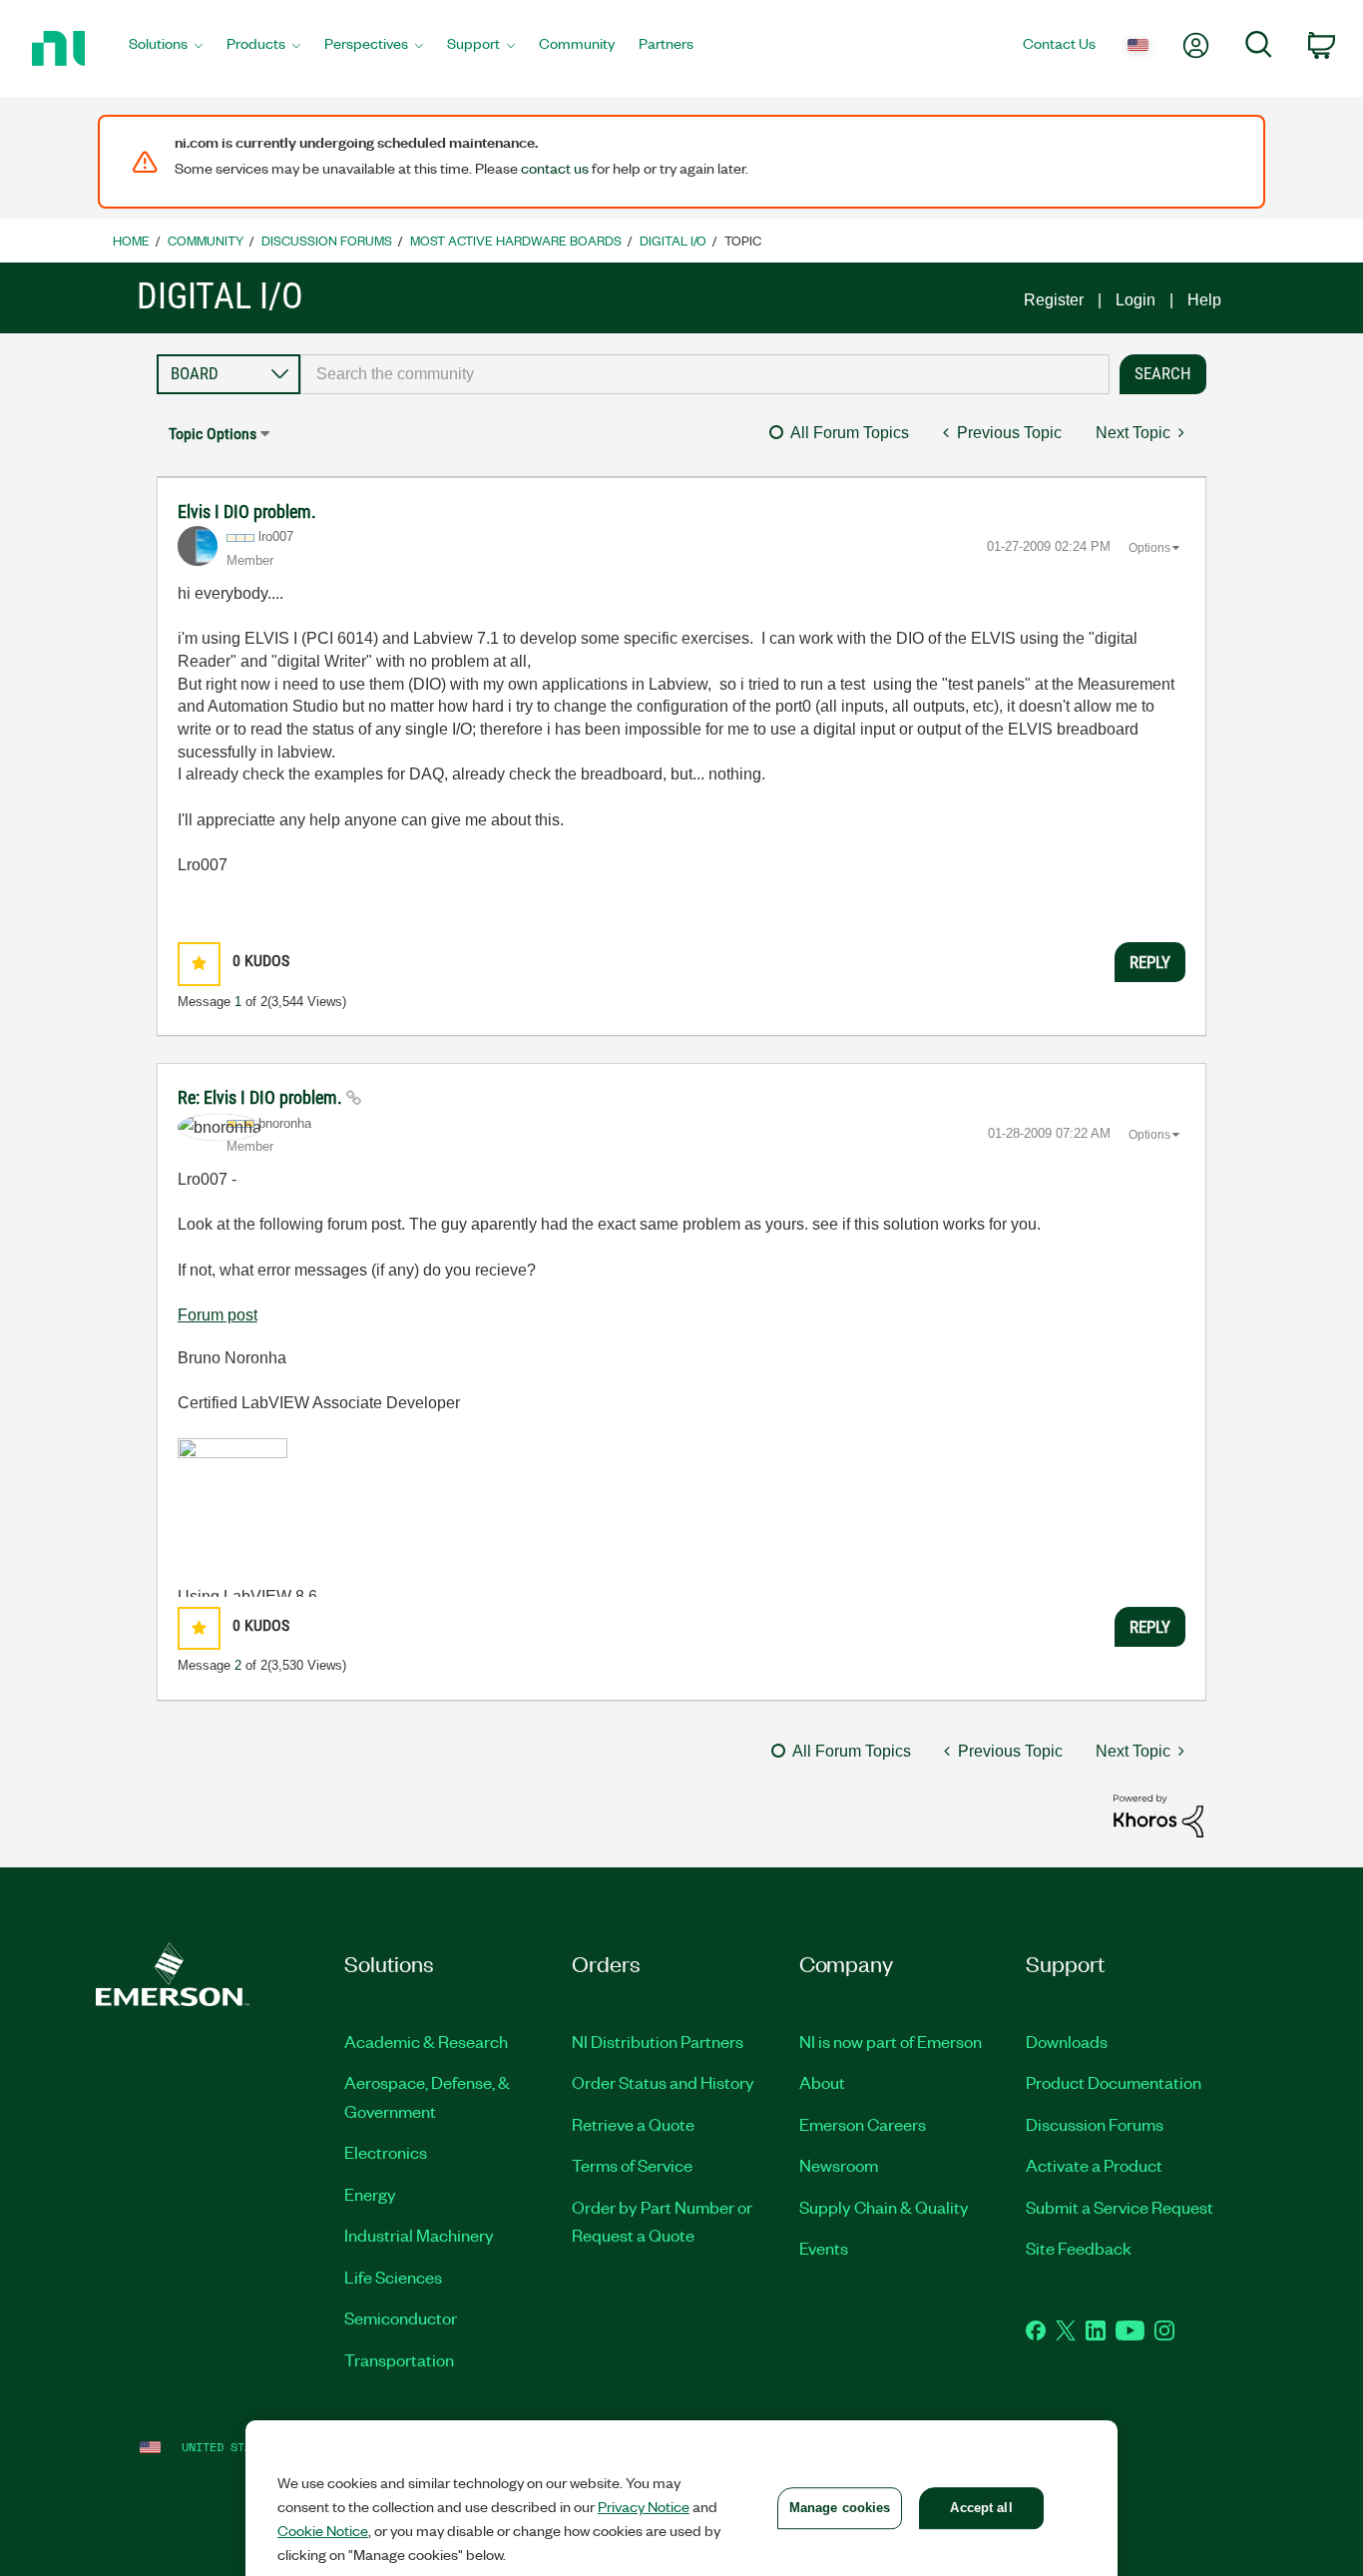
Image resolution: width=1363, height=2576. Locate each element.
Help (1204, 300)
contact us (555, 168)
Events (824, 2248)
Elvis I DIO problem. (247, 512)
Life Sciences (393, 2277)
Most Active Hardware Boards (516, 240)
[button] (199, 964)
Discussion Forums (327, 240)
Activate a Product (1094, 2165)
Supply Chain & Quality (884, 2207)
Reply (1150, 962)
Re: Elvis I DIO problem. (262, 1097)
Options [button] (1149, 548)
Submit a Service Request (1120, 2207)
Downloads (1067, 2041)
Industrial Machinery (419, 2235)
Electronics (386, 2152)
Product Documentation (1114, 2082)
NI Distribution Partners (658, 2041)
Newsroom (839, 2165)
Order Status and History (663, 2082)
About (822, 2082)
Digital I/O (673, 240)
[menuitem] (166, 49)
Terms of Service (632, 2165)
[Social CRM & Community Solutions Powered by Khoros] (1158, 1815)
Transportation (399, 2359)
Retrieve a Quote (633, 2124)
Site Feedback (1079, 2248)
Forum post (218, 1315)
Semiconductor (401, 2318)
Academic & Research (426, 2041)
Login (1136, 300)
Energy (370, 2194)
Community (206, 240)
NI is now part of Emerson (891, 2041)
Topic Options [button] (213, 434)
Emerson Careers (863, 2124)
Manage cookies (840, 2508)
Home (131, 240)
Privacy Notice (644, 2506)
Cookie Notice (323, 2530)
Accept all (981, 2508)
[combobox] (705, 374)
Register (1054, 300)
